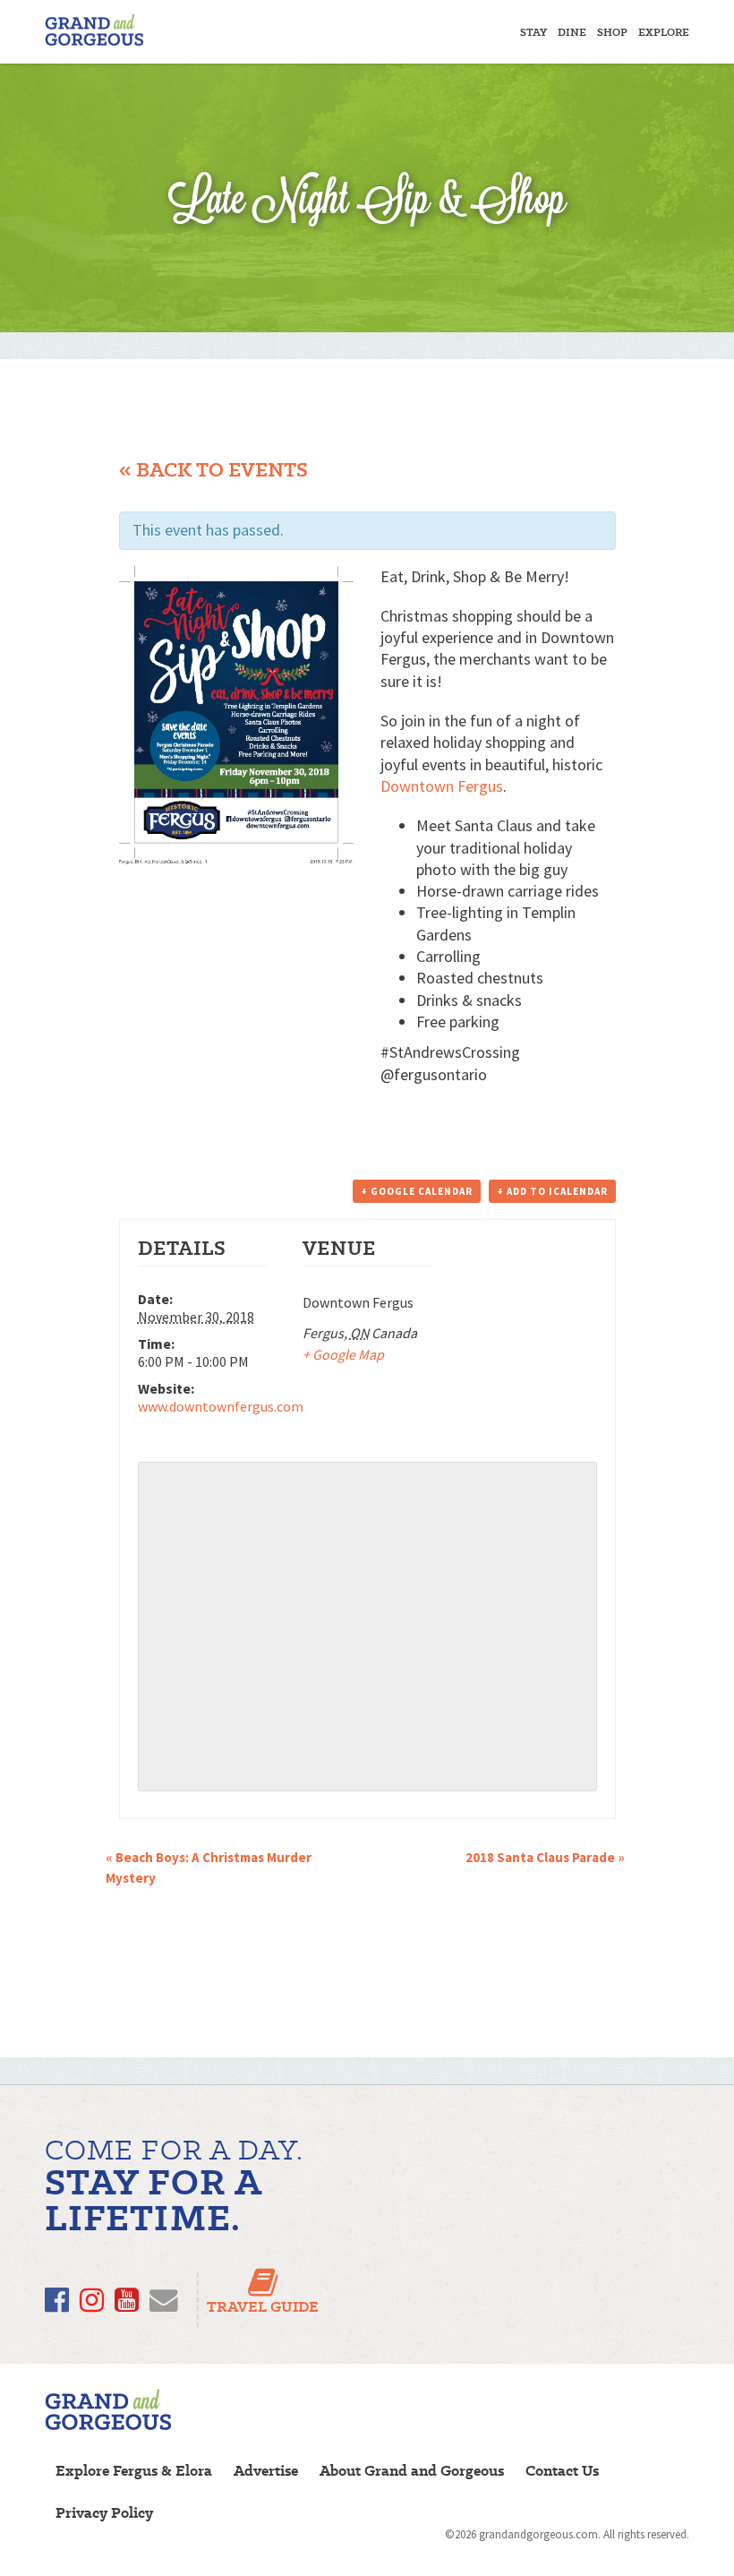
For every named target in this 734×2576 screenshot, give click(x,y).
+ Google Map (343, 1354)
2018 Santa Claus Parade (545, 1857)
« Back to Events (213, 470)
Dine (572, 32)
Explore (664, 32)
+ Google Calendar (417, 1191)
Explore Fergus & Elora (134, 2471)
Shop (612, 32)
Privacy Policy (104, 2513)
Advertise (266, 2471)
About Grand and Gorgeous (412, 2471)
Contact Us (562, 2471)
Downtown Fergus (442, 786)
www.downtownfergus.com (221, 1406)
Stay (533, 32)
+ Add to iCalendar (552, 1191)
